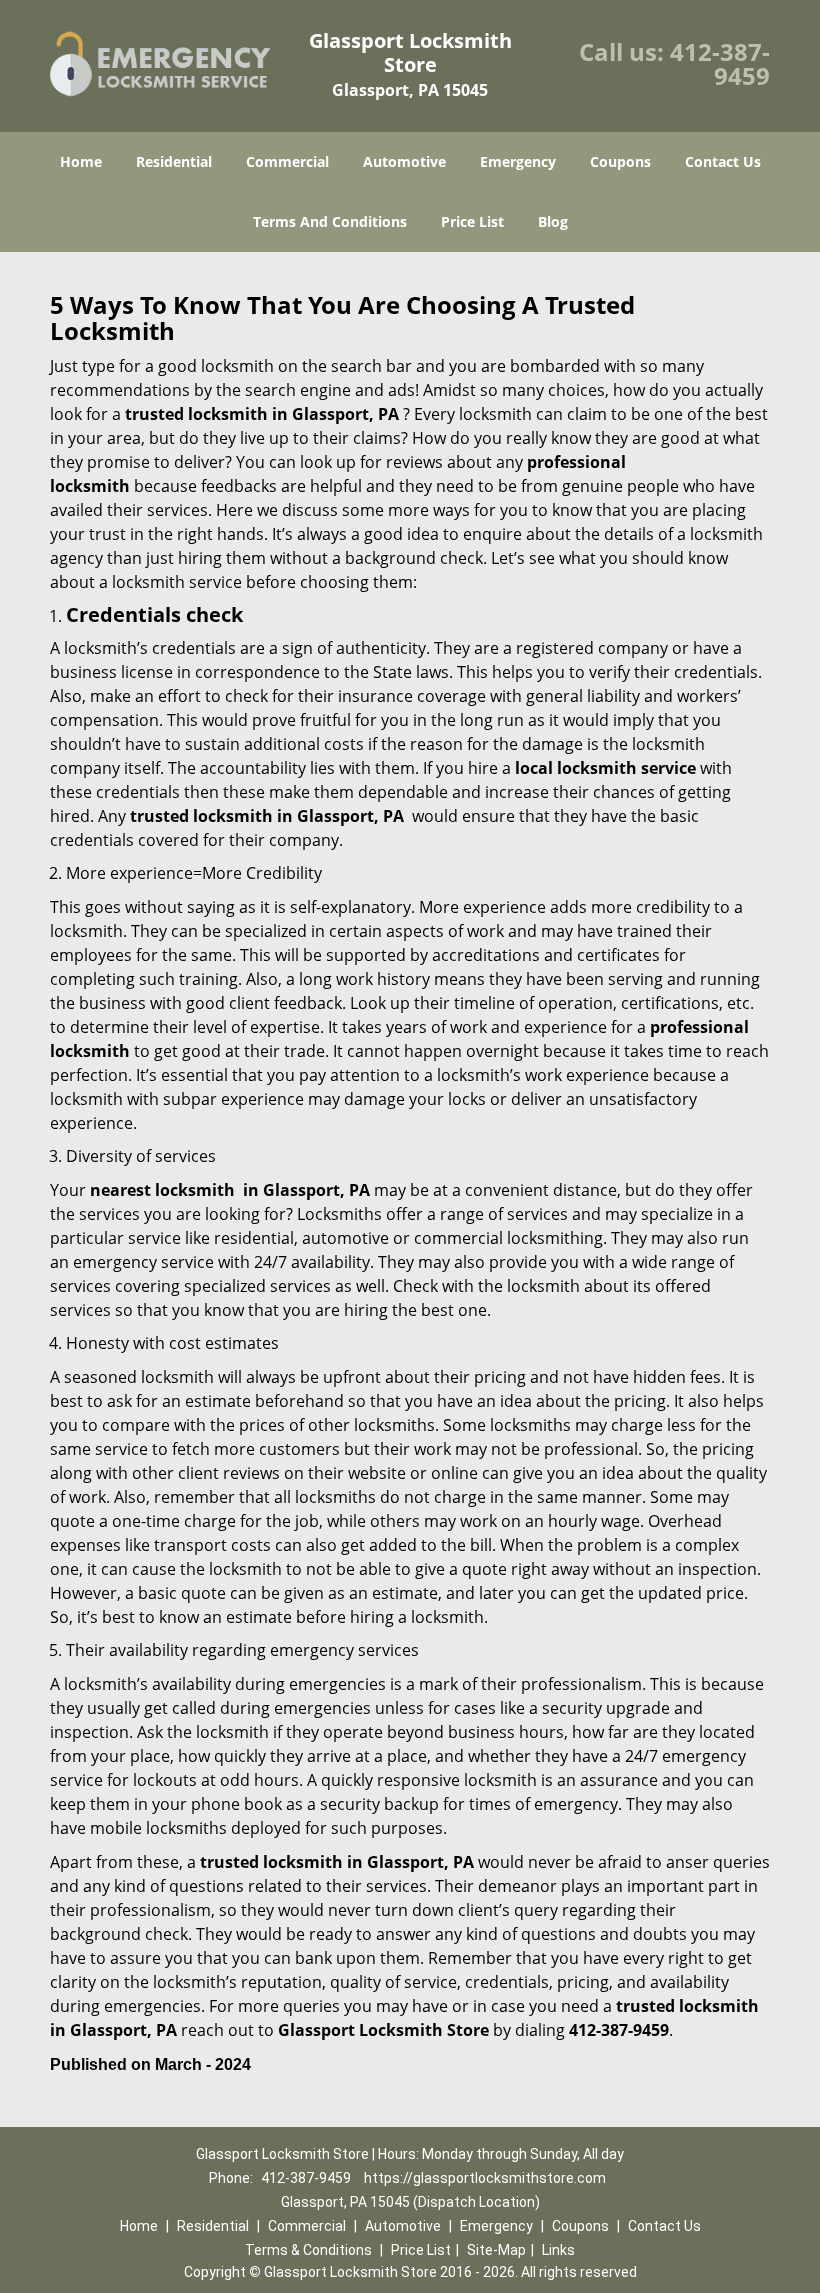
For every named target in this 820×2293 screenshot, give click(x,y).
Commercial (287, 161)
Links (558, 2250)
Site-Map (496, 2250)
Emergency (518, 161)
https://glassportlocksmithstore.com (485, 2178)
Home (81, 161)
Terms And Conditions (330, 221)
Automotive (404, 161)
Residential (174, 161)
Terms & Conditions (308, 2250)
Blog (553, 221)
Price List (472, 221)
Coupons (620, 161)
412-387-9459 (720, 63)
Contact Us (723, 161)
